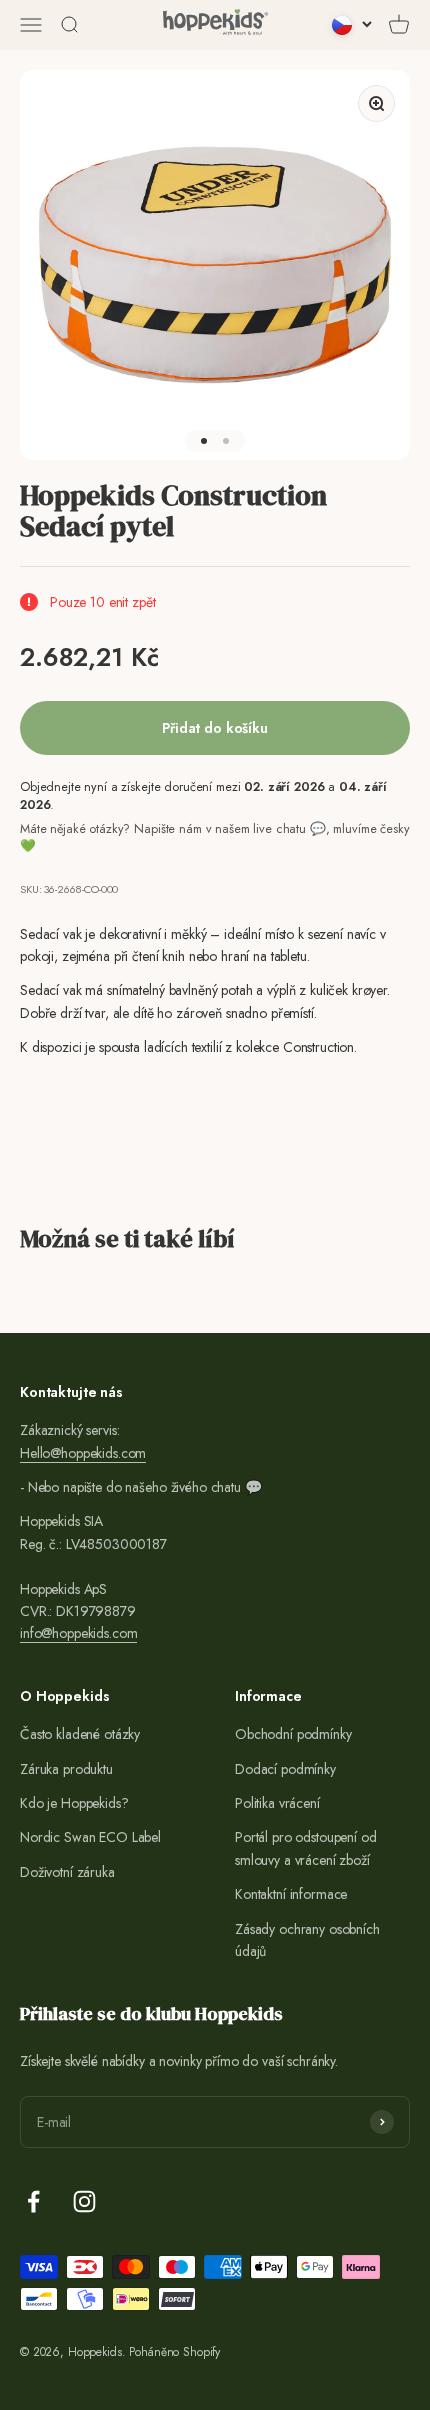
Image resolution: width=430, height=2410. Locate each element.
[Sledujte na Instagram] (84, 2201)
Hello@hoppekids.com (83, 1453)
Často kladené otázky (80, 1734)
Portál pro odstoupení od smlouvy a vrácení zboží (306, 1848)
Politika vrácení (277, 1803)
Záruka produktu (66, 1769)
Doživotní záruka (67, 1872)
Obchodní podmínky (293, 1734)
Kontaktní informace (291, 1894)
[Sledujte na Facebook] (33, 2201)
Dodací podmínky (285, 1769)
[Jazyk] (352, 25)
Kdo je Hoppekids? (74, 1803)
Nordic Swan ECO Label (90, 1837)
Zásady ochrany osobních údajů (307, 1940)
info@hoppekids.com (78, 1633)
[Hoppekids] (215, 25)
